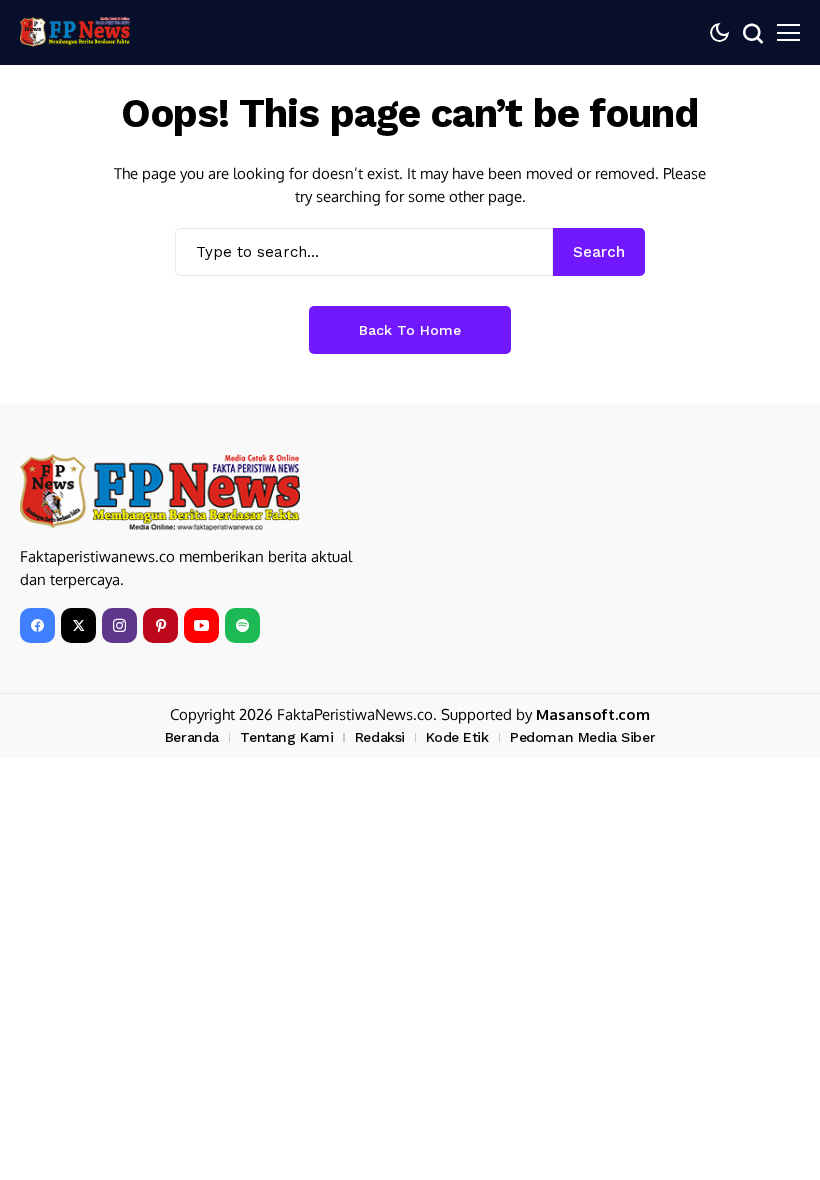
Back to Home (410, 330)
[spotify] (242, 625)
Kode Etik (457, 737)
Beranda (192, 737)
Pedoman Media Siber (582, 737)
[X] (78, 625)
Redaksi (380, 737)
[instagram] (119, 625)
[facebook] (37, 625)
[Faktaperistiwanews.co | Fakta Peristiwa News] (75, 32)
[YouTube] (201, 625)
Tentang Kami (286, 737)
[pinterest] (160, 625)
